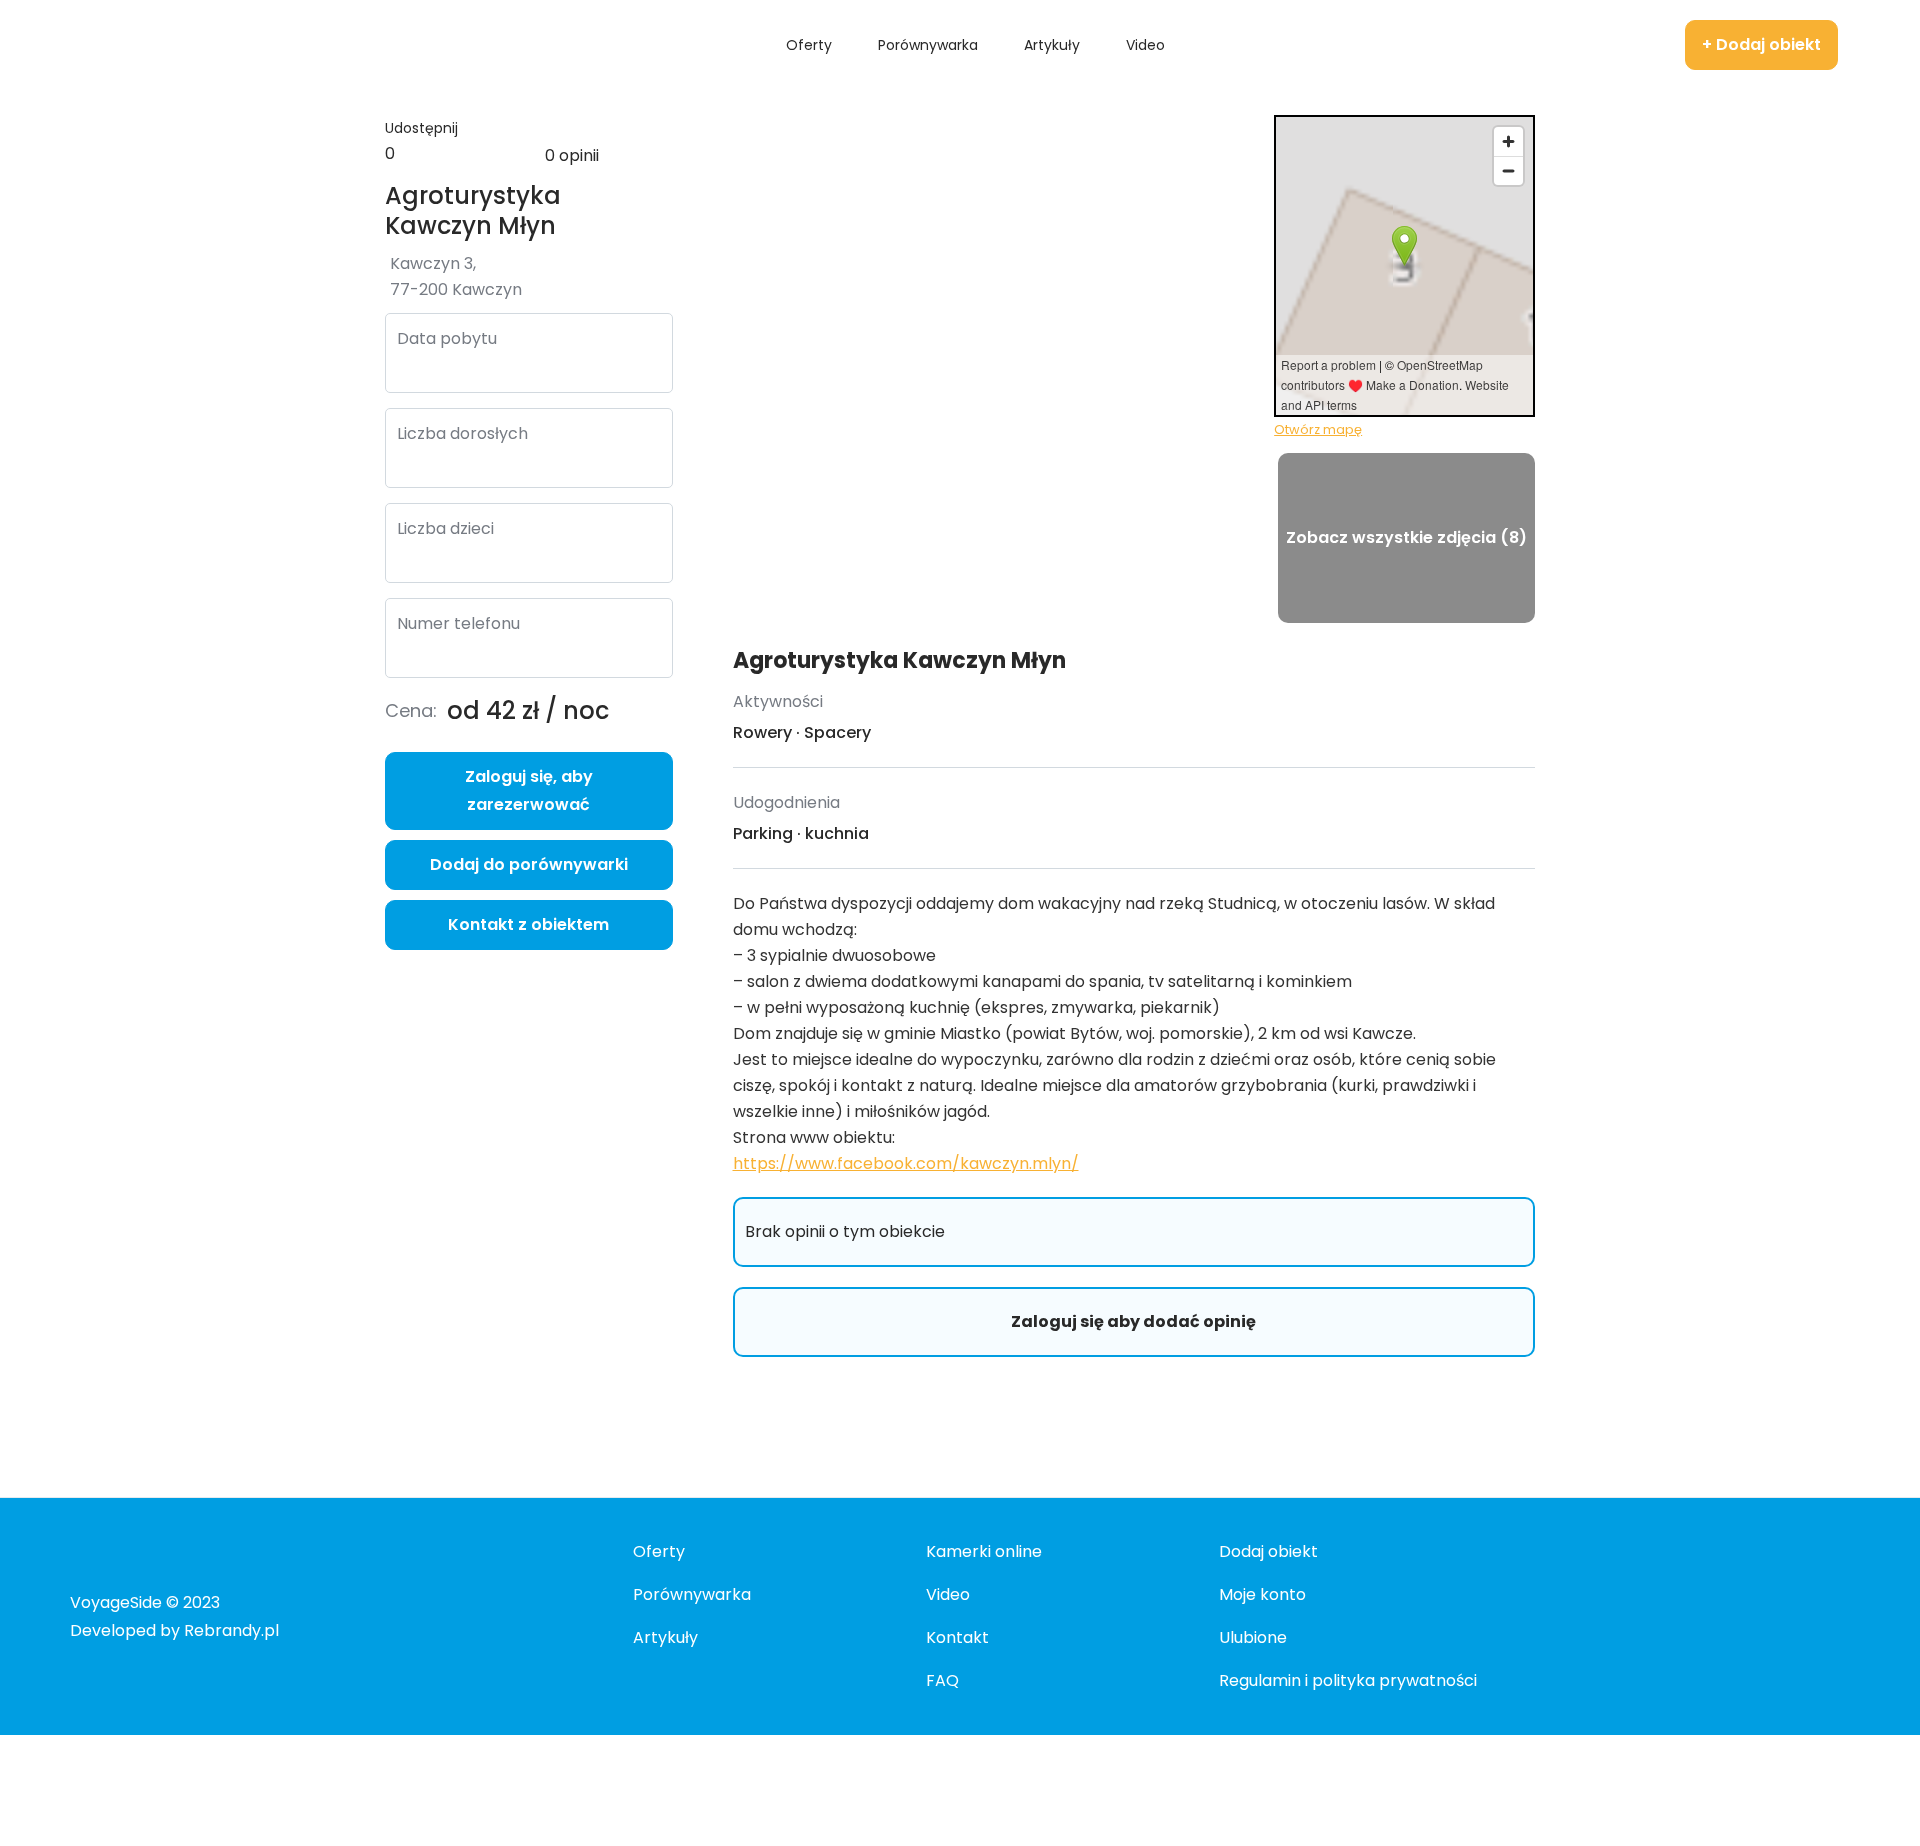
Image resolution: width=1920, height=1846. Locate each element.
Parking (763, 833)
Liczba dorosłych (462, 433)
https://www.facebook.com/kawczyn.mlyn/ (906, 1163)
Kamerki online (984, 1551)
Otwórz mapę (1318, 429)
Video (948, 1594)
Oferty (659, 1551)
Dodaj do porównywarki (529, 864)
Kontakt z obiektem (528, 924)
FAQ (942, 1680)
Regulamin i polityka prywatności (1348, 1680)
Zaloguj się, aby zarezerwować (529, 790)
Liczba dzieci (445, 528)
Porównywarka (692, 1594)
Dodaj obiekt (1268, 1551)
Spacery (837, 732)
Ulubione (1253, 1637)
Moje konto (1262, 1594)
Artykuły (665, 1637)
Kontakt (957, 1637)
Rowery (762, 732)
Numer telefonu (458, 623)
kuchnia (837, 833)
